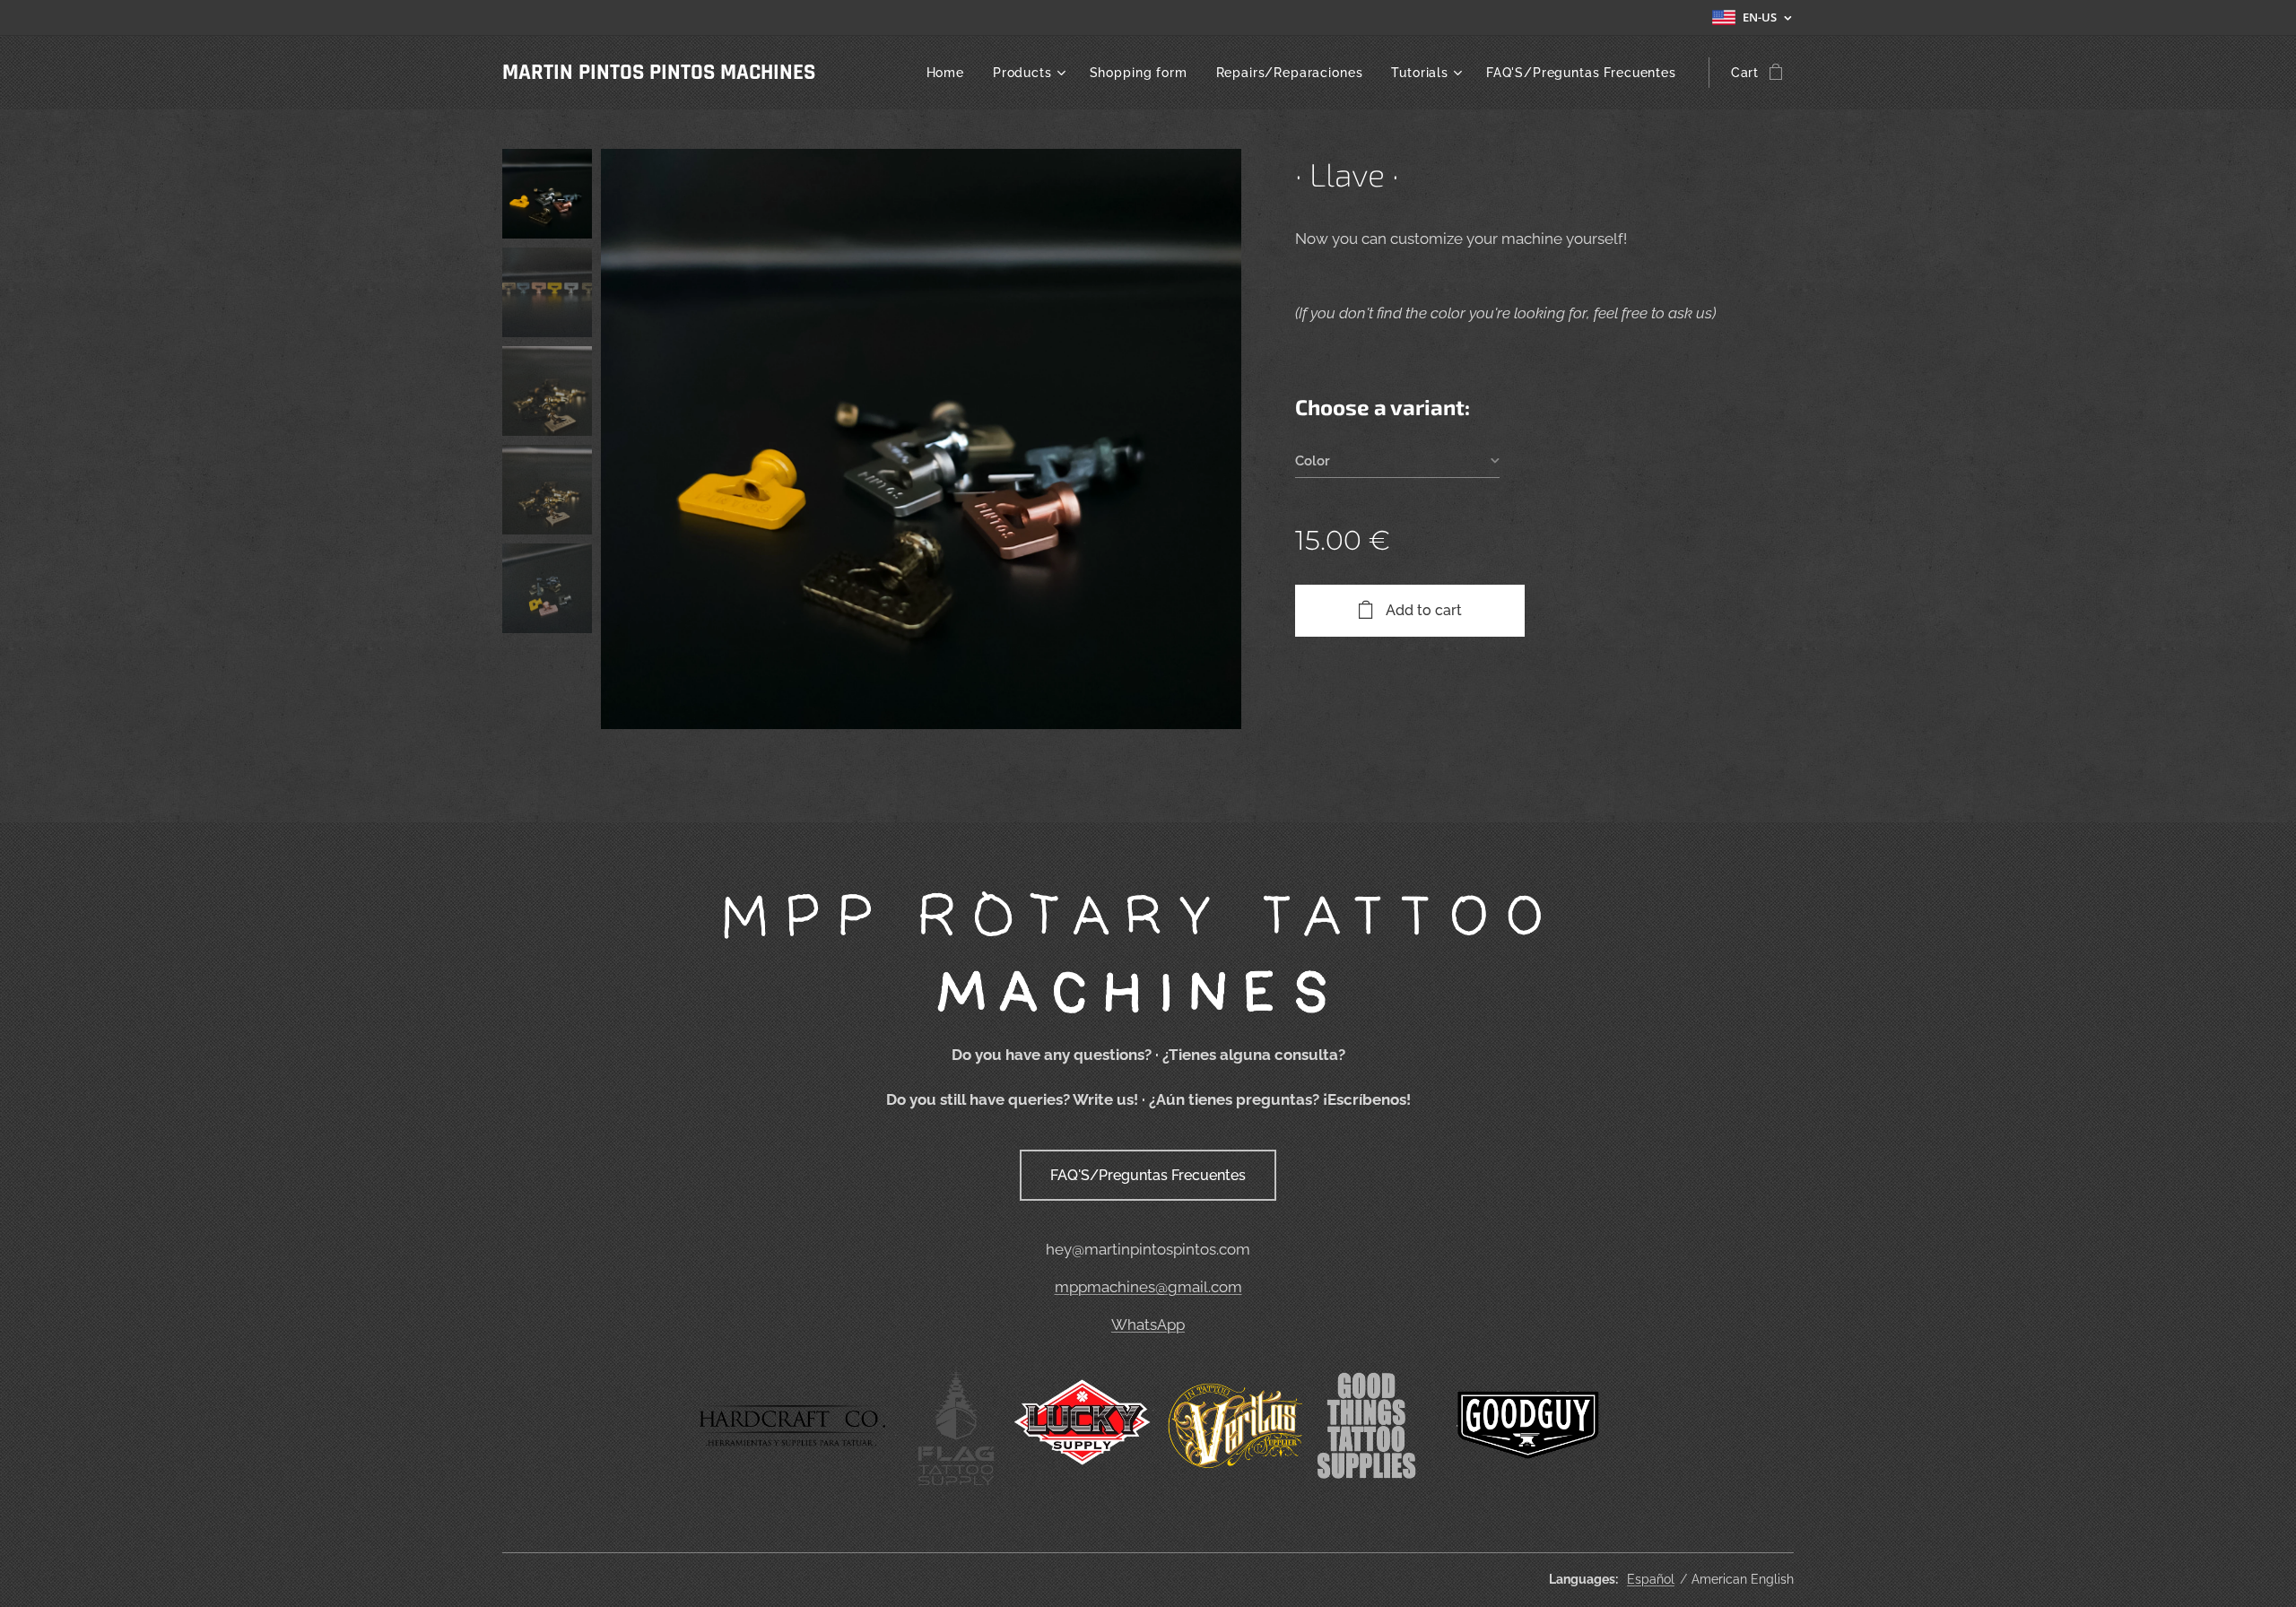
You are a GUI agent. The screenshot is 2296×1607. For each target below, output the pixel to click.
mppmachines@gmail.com (1148, 1287)
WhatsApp (1148, 1325)
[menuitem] (950, 73)
